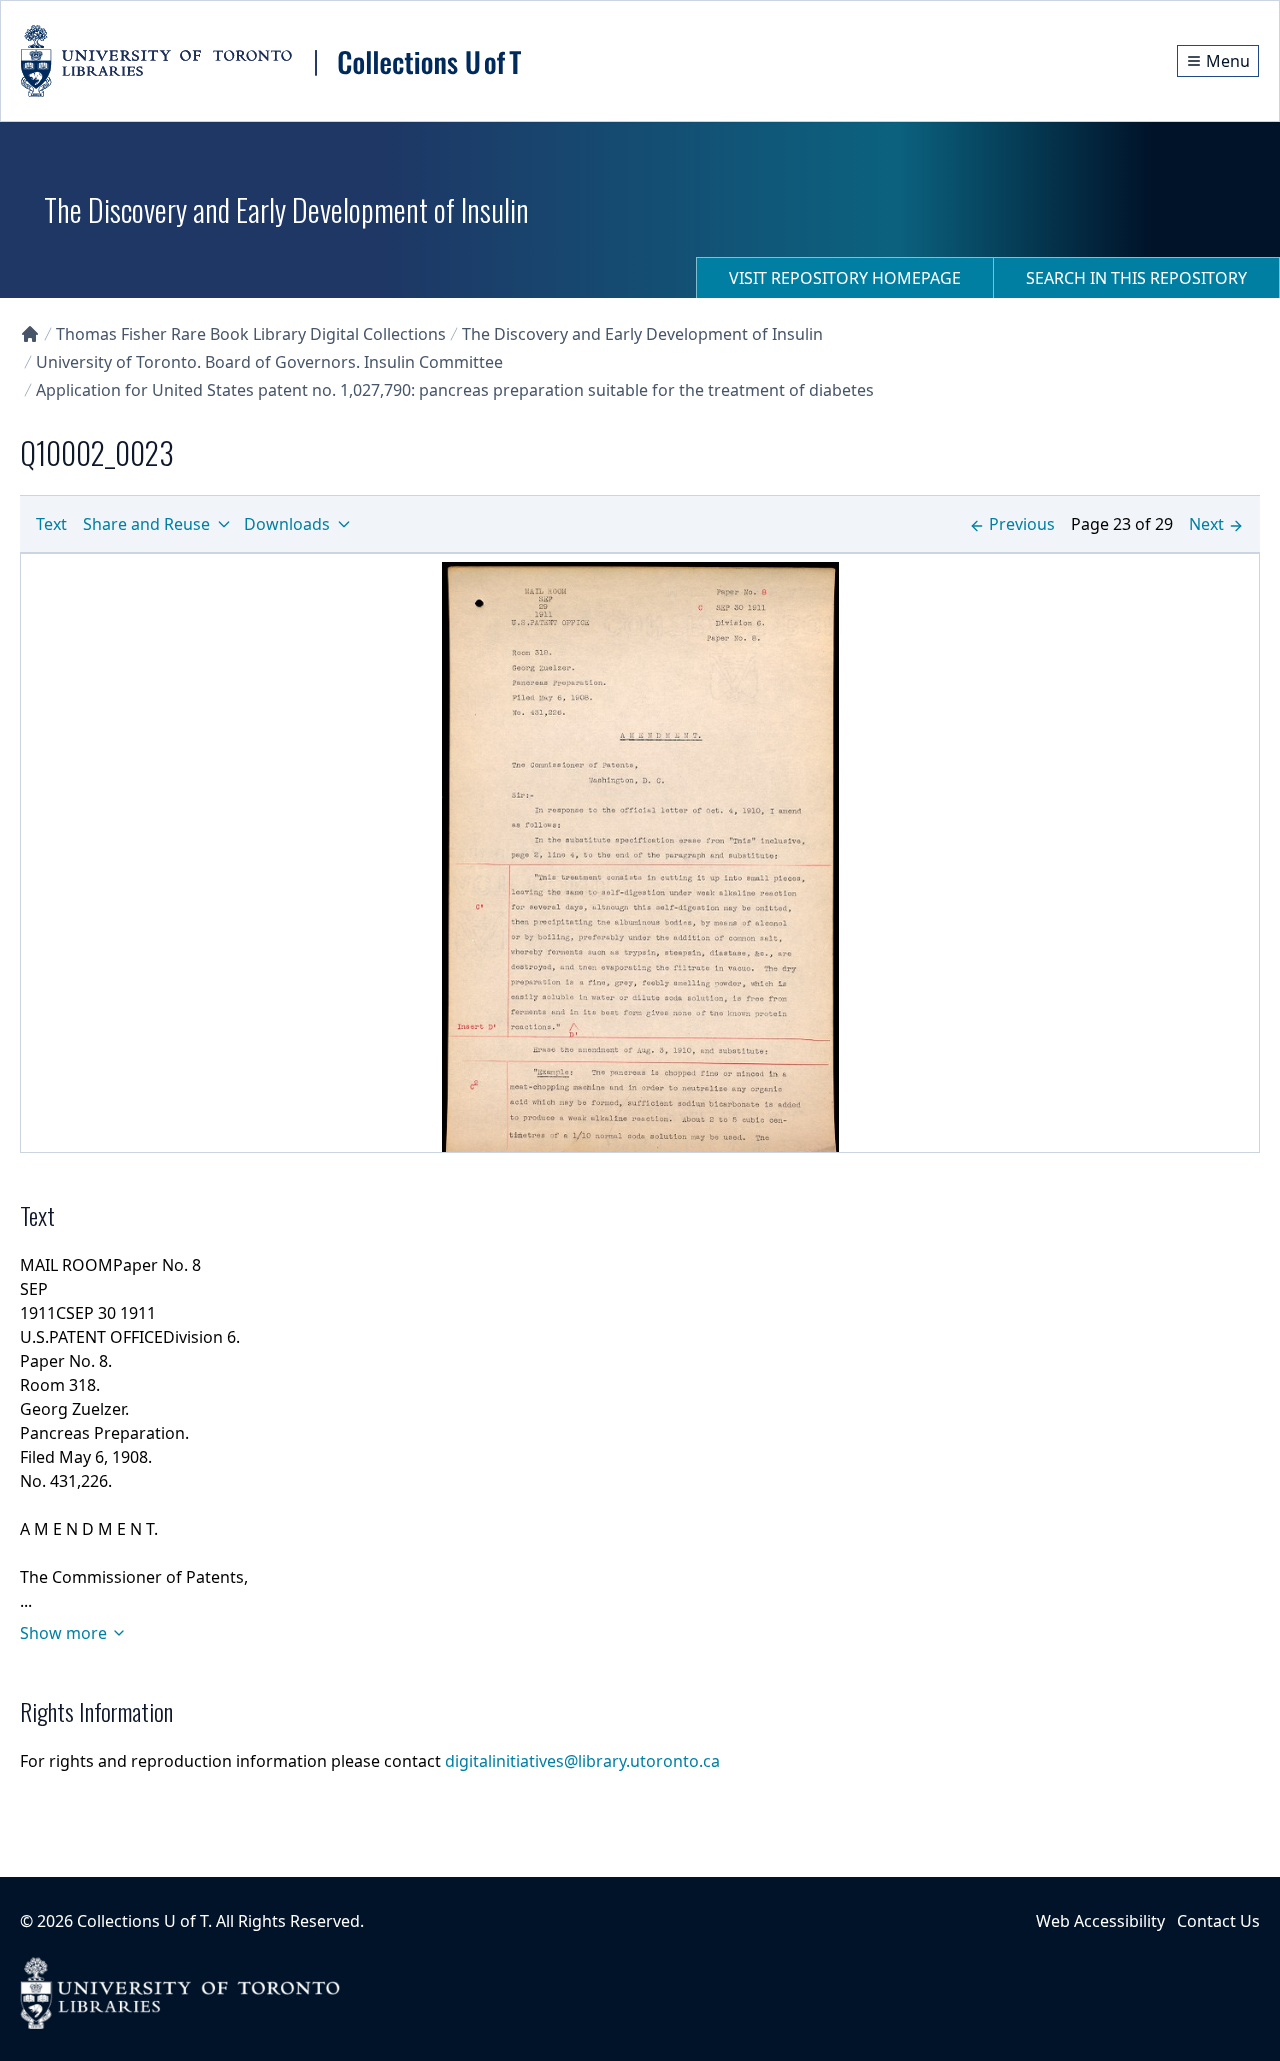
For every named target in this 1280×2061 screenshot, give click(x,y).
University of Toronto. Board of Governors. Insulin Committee (269, 362)
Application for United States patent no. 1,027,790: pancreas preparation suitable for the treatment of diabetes (455, 390)
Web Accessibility (1100, 1921)
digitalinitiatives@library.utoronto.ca (582, 1761)
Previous (1022, 524)
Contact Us (1218, 1921)
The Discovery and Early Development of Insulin (642, 334)
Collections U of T (142, 1921)
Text (51, 524)
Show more (63, 1633)
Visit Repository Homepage (845, 278)
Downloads (287, 524)
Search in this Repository (1136, 278)
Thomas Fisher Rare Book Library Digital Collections (251, 334)
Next (1206, 524)
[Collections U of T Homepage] (30, 334)
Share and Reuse (146, 524)
